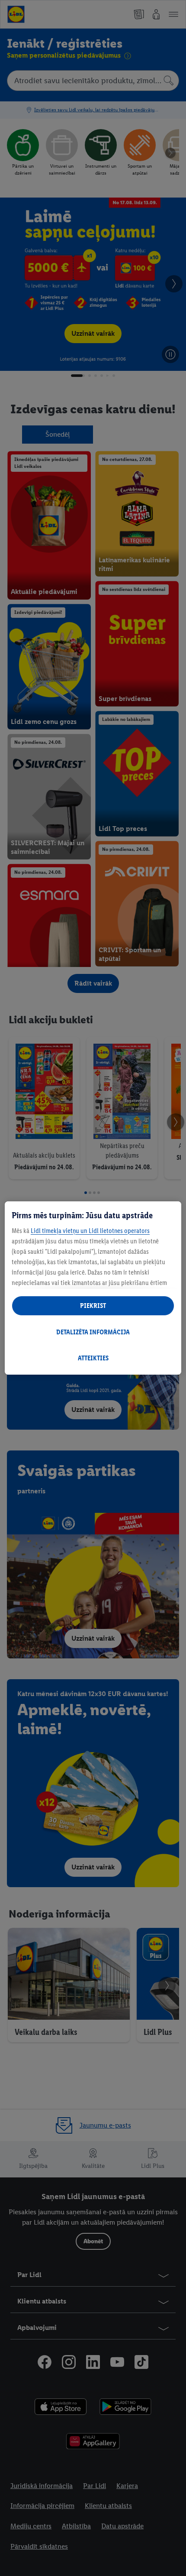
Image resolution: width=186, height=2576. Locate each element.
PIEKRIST (93, 1306)
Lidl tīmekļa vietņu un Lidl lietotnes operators (90, 1231)
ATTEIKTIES (93, 1358)
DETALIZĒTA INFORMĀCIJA (93, 1332)
